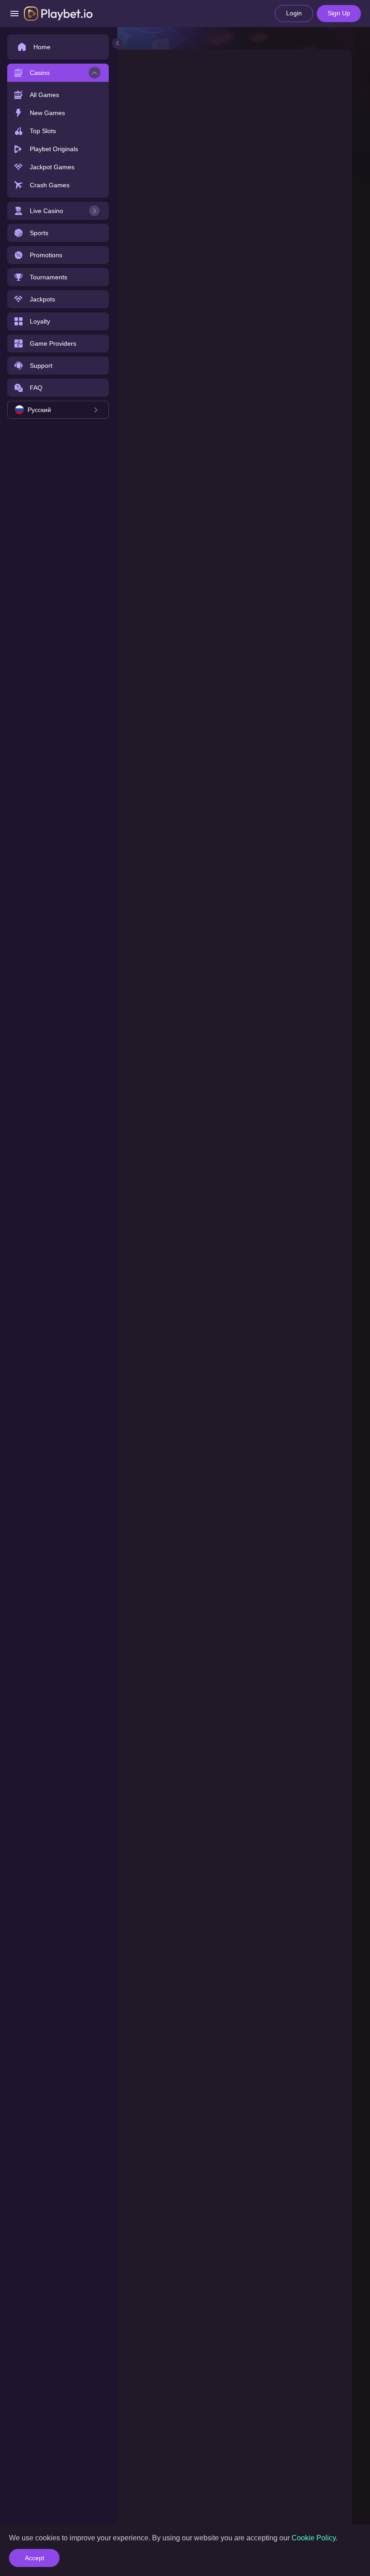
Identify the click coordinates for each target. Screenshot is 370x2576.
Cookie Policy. (314, 2538)
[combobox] (58, 410)
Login (294, 13)
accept (35, 2558)
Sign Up (339, 13)
